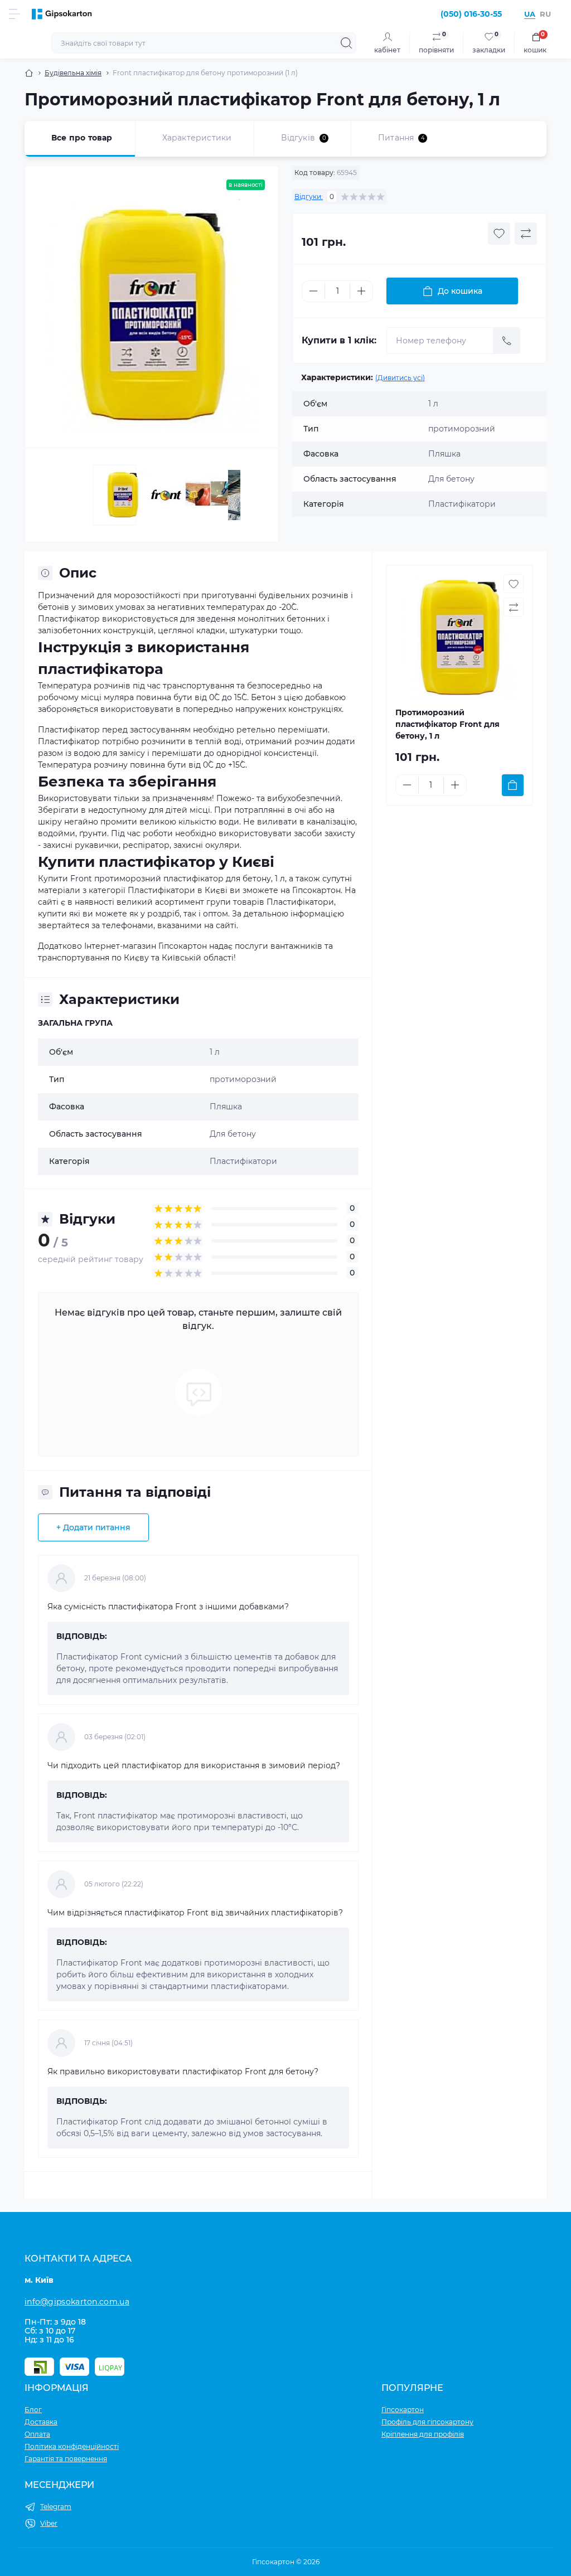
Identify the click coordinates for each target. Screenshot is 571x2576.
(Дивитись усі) (400, 378)
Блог (33, 2410)
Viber (49, 2523)
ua (530, 14)
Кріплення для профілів (423, 2434)
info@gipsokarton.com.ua (77, 2302)
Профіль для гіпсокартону (427, 2422)
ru (545, 14)
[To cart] (513, 785)
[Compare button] (526, 234)
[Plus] (361, 291)
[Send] (507, 341)
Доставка (41, 2422)
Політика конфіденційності (72, 2446)
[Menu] (14, 14)
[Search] (346, 43)
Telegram (56, 2507)
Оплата (37, 2434)
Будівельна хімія (73, 73)
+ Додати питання (93, 1527)
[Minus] (313, 291)
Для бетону (233, 1134)
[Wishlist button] (499, 234)
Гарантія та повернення (66, 2459)
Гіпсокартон (403, 2410)
